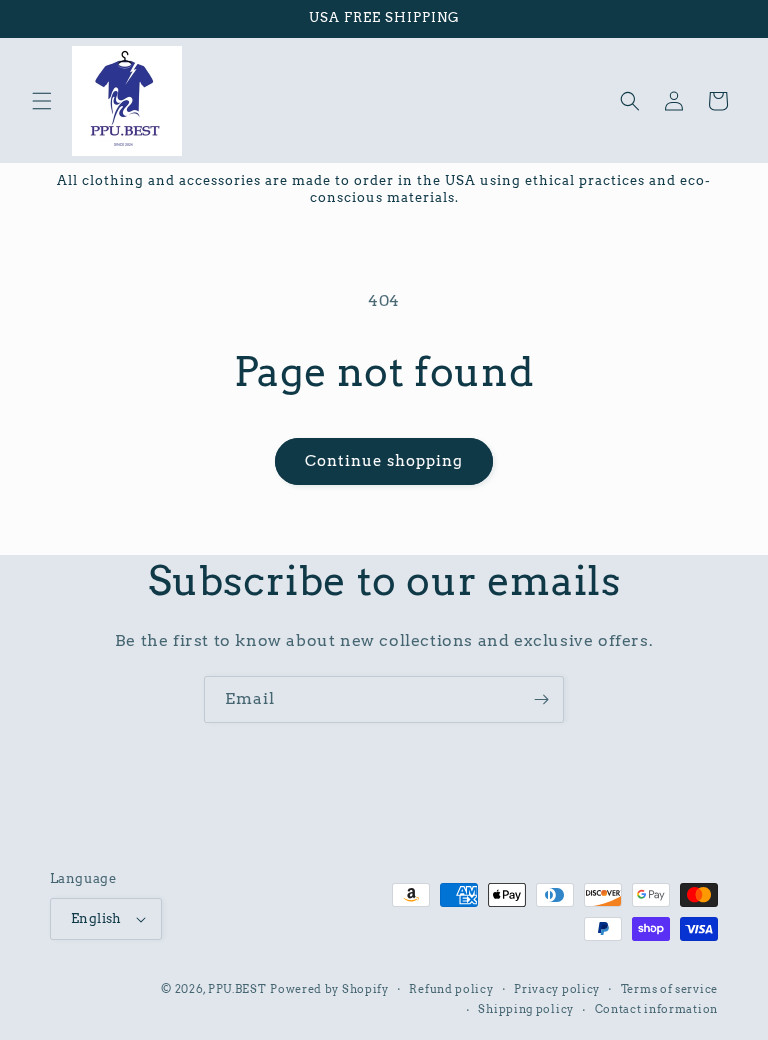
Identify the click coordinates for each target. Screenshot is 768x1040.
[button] (42, 101)
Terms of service (669, 989)
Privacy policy (557, 989)
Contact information (656, 1009)
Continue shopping (384, 461)
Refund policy (451, 989)
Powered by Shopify (329, 989)
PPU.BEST (237, 989)
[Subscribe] (541, 699)
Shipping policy (526, 1009)
